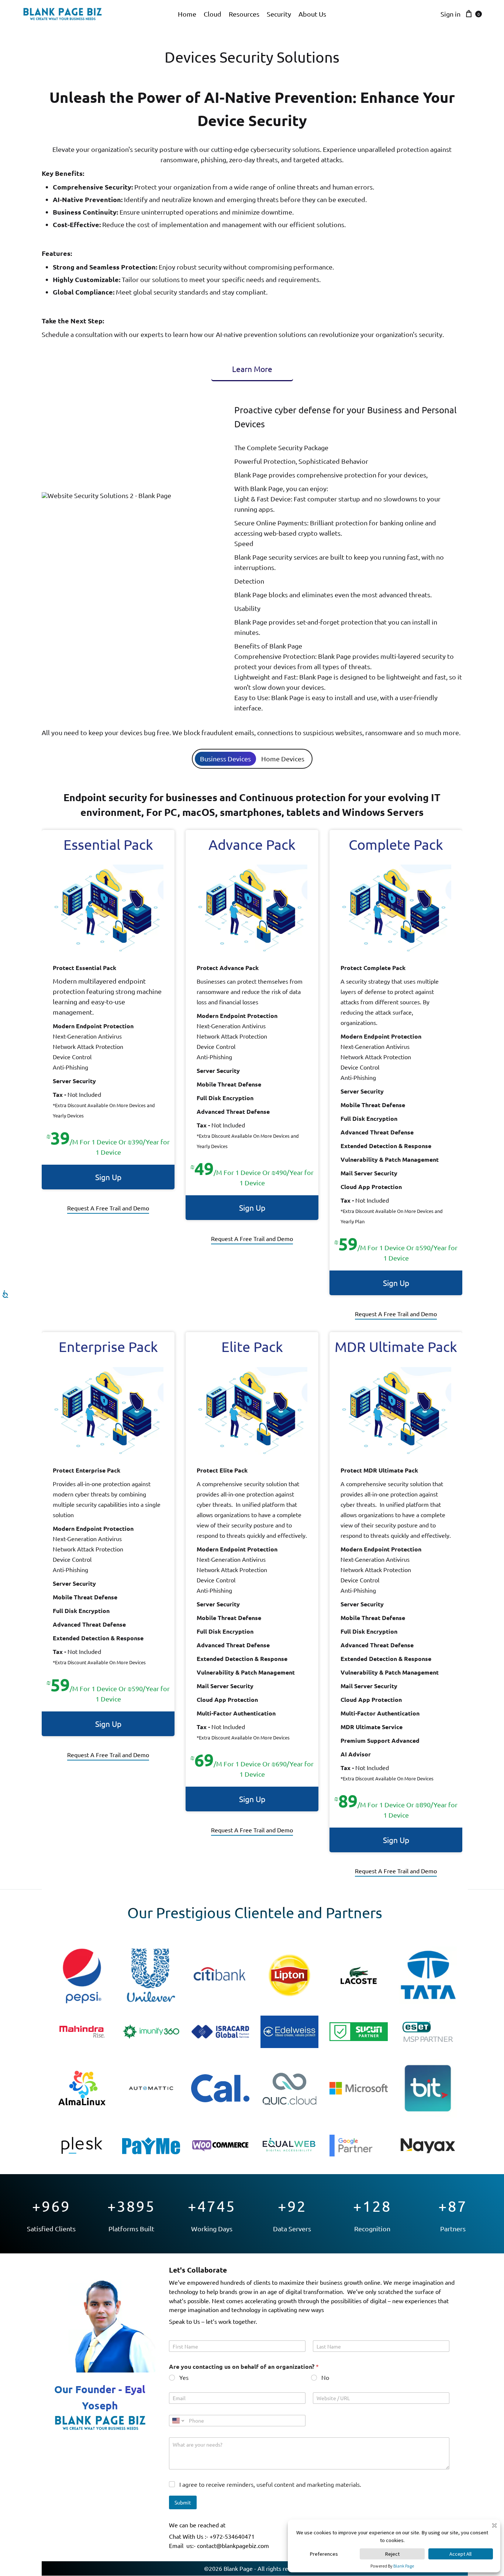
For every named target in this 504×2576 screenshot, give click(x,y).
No (325, 2377)
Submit (183, 2502)
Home (187, 14)
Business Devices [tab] (225, 759)
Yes (184, 2377)
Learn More (252, 369)
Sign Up (108, 1177)
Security (279, 14)
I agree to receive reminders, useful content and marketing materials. (270, 2484)
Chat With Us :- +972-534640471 (212, 2536)
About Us (312, 14)
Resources (244, 14)
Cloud (213, 14)
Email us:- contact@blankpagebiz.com (219, 2545)
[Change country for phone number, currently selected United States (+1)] (178, 2421)
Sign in (451, 14)
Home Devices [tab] (283, 759)
